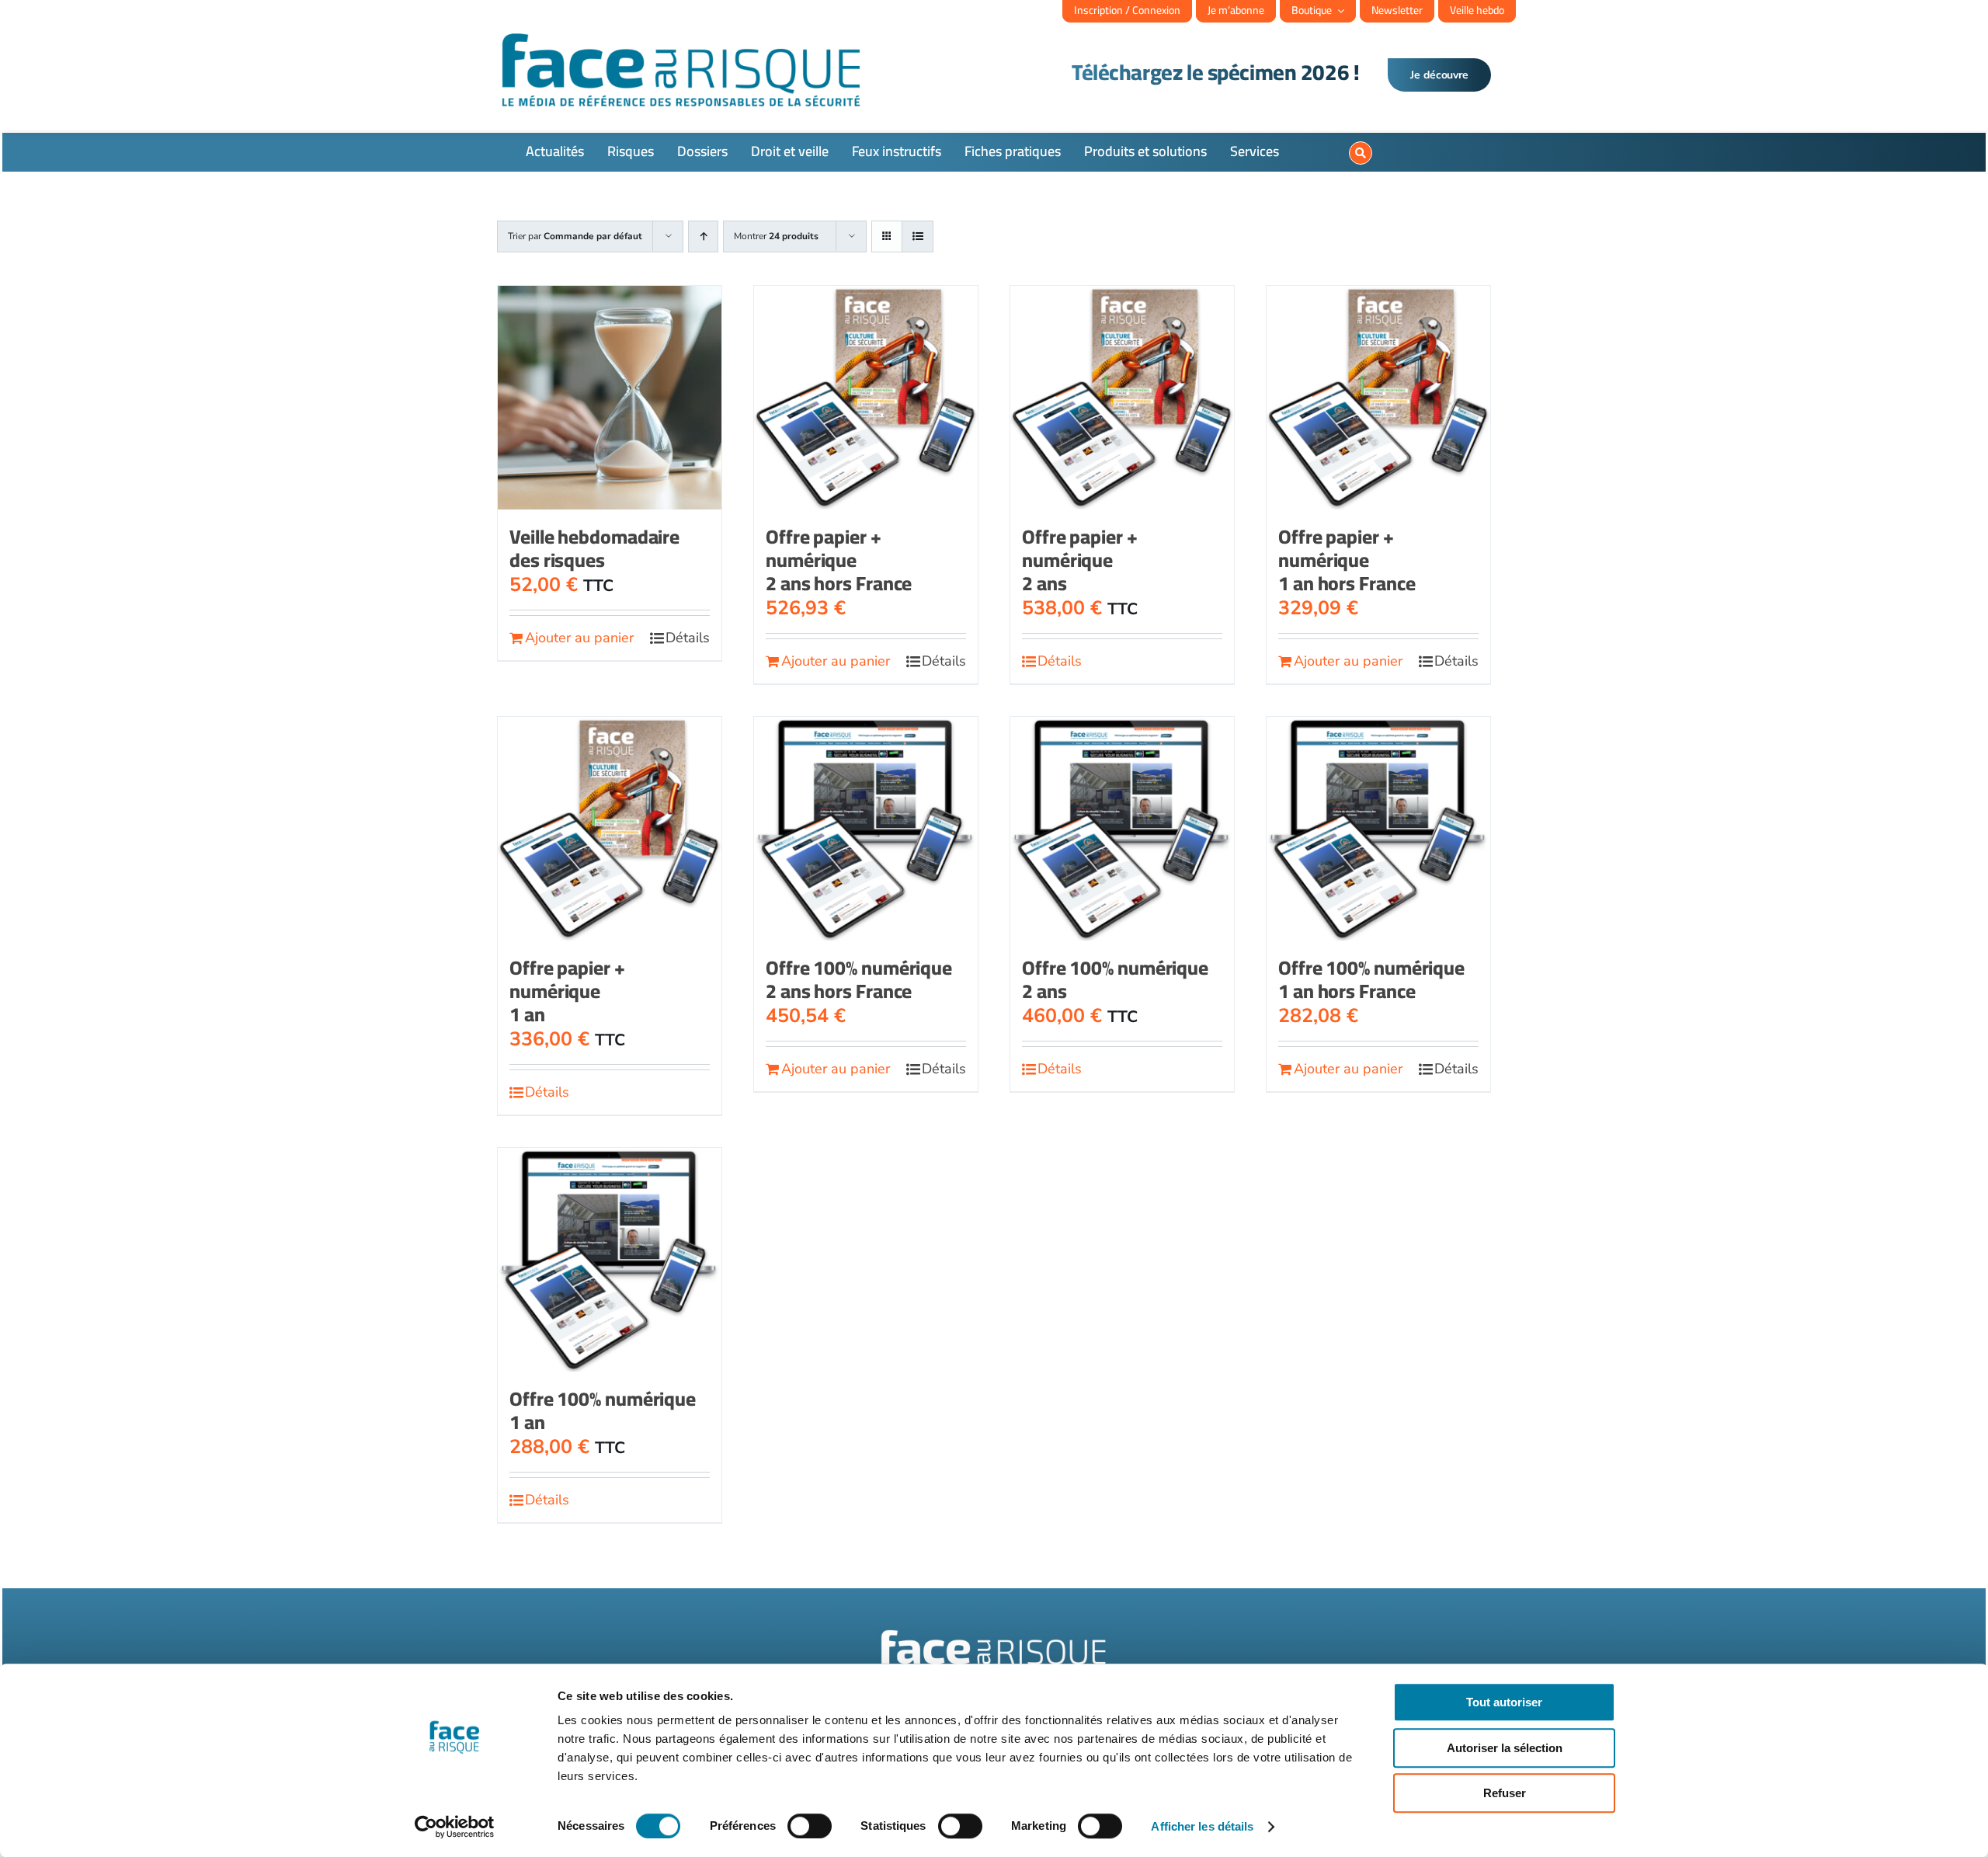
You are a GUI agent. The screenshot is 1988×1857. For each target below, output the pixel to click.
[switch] (810, 1826)
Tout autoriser (1504, 1702)
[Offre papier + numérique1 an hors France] (1378, 398)
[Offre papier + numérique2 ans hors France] (866, 398)
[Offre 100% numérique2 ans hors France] (866, 829)
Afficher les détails (1202, 1826)
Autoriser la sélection (1505, 1748)
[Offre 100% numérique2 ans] (1122, 829)
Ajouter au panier (579, 638)
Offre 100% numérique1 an (603, 1410)
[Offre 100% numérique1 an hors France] (1378, 829)
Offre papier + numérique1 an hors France (1347, 560)
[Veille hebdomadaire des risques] (610, 398)
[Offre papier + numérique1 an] (610, 829)
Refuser (1505, 1793)
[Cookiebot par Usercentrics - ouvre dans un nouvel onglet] (455, 1827)
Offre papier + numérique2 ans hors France (839, 560)
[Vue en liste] (918, 236)
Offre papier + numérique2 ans (1080, 560)
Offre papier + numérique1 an (567, 991)
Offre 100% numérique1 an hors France (1371, 979)
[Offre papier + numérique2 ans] (1122, 398)
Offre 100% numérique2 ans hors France (859, 979)
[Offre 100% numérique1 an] (610, 1260)
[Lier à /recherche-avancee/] (1361, 153)
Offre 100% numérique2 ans (1115, 979)
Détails (688, 638)
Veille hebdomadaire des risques (594, 548)
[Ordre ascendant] (703, 236)
